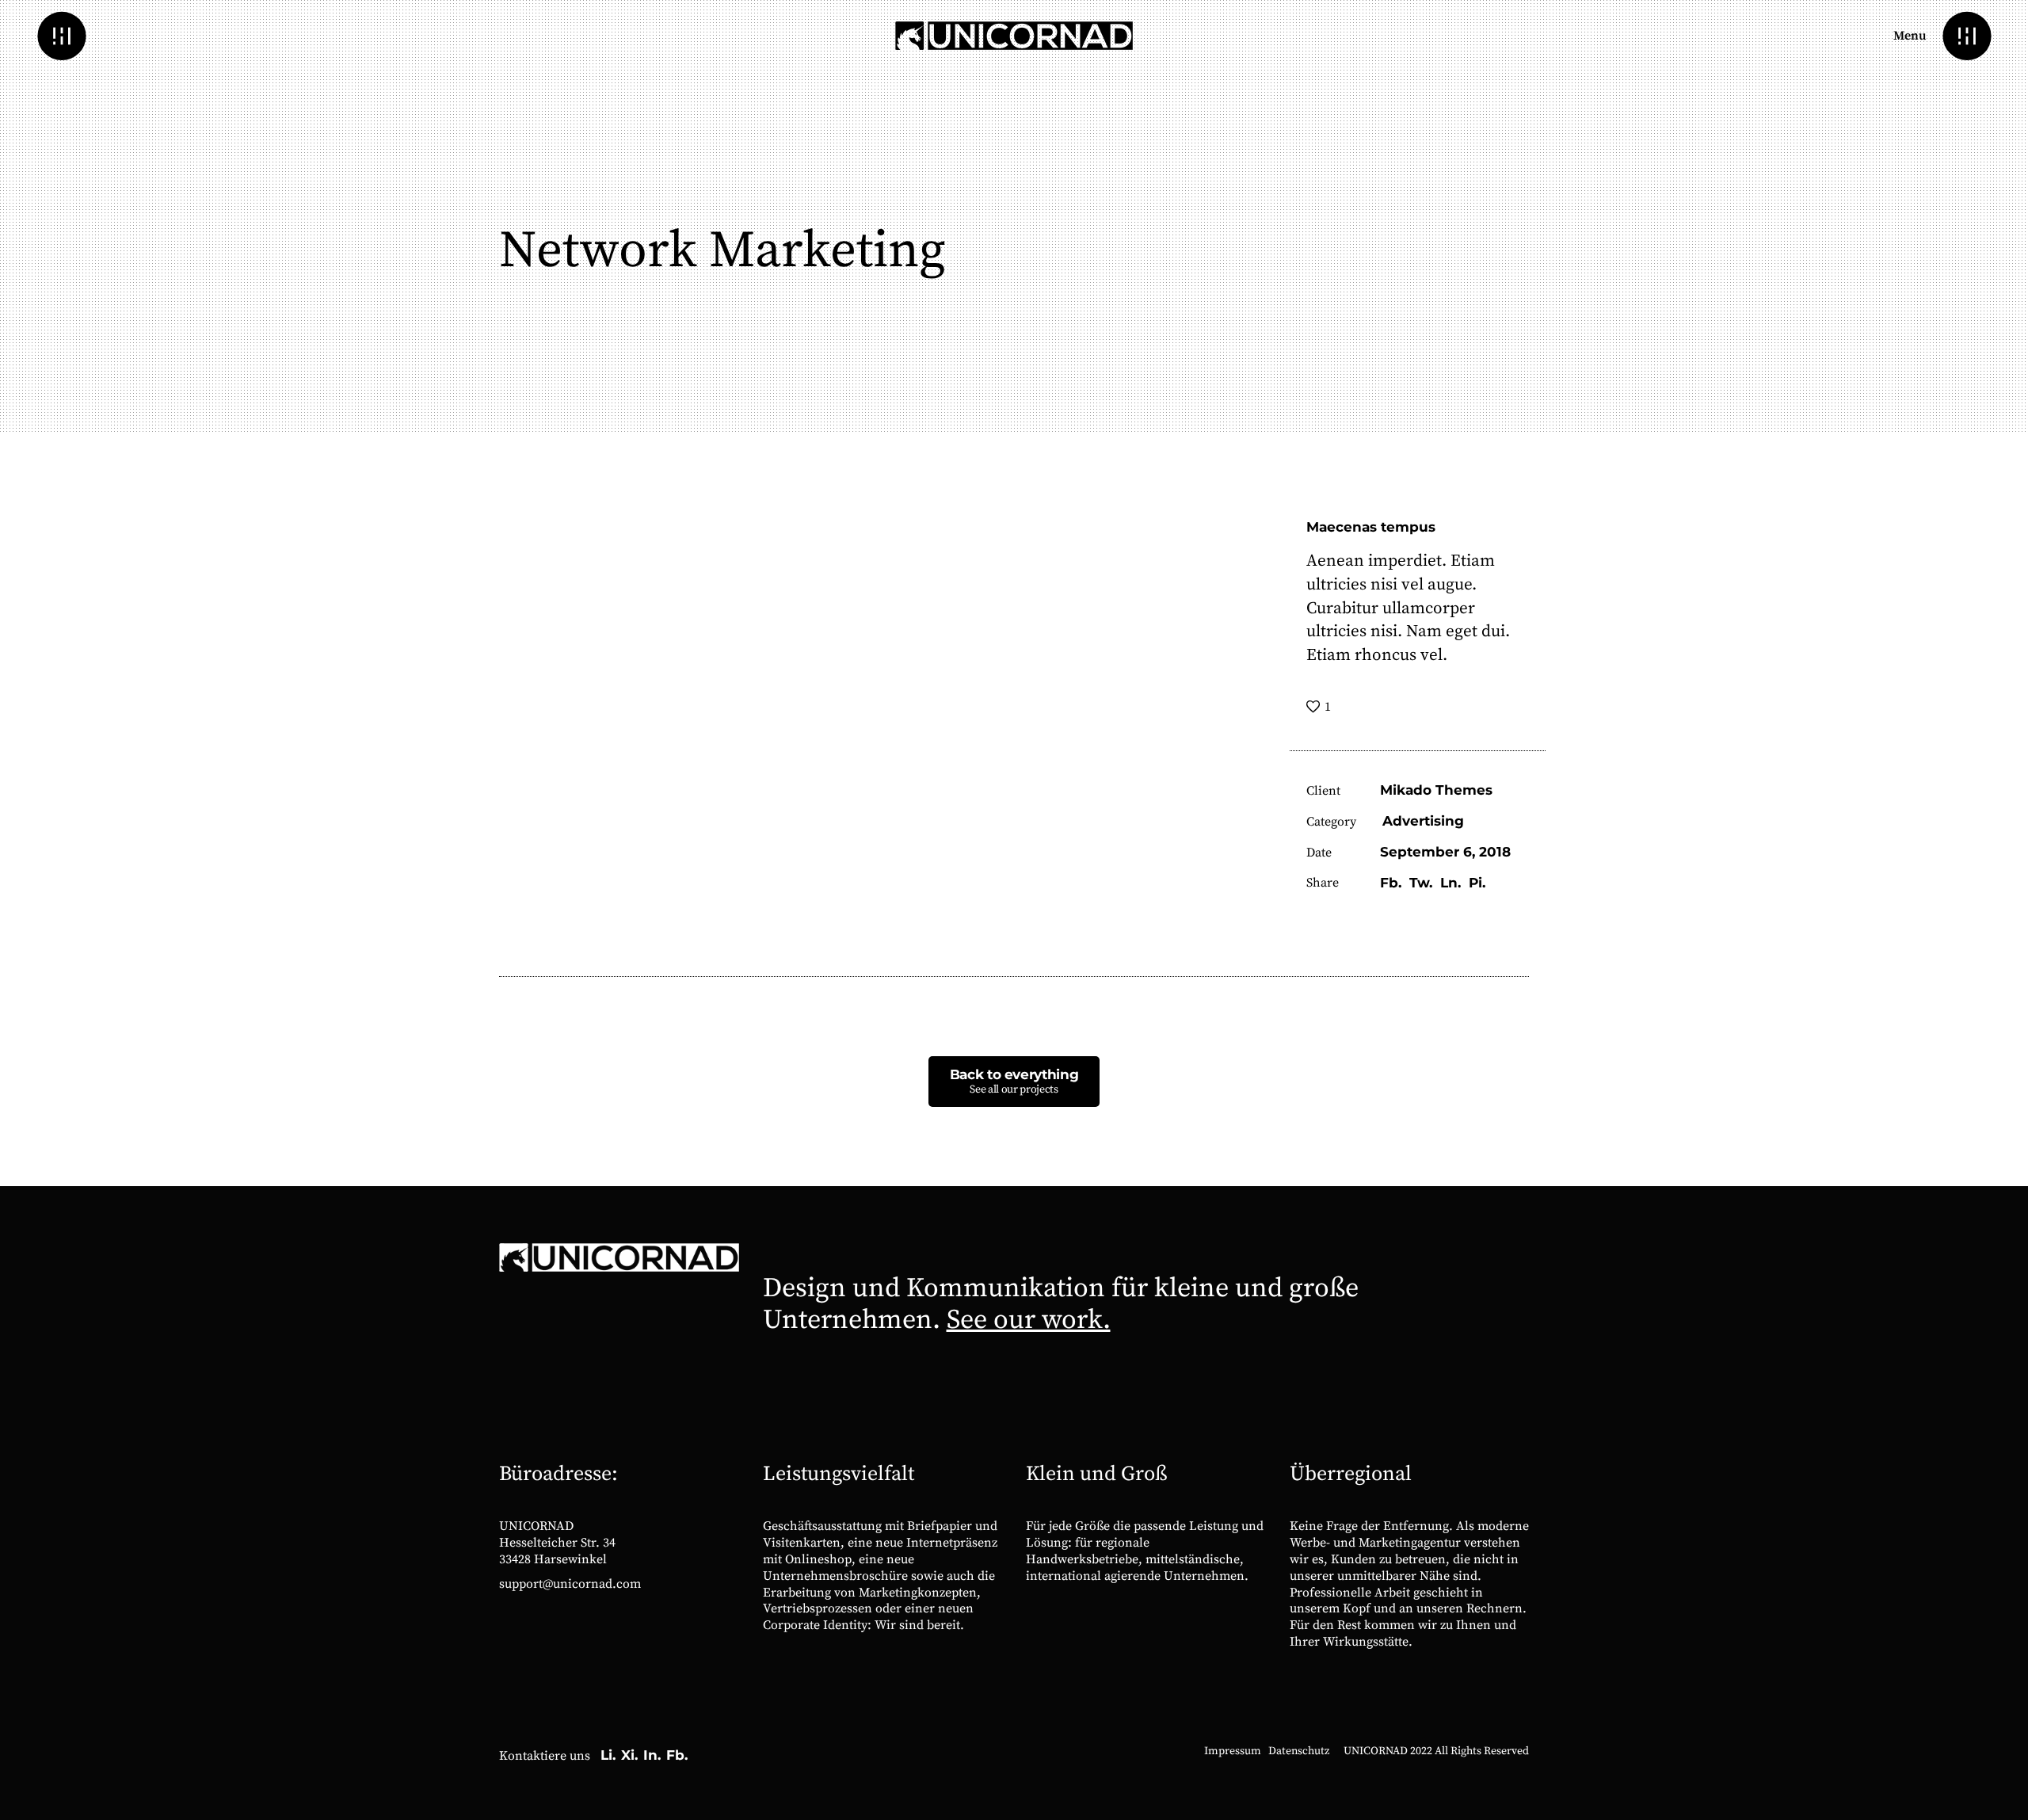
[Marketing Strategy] (2003, 999)
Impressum (1233, 1751)
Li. (608, 1755)
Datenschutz (1299, 1751)
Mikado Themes (1436, 790)
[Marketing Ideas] (25, 999)
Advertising (1423, 821)
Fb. (677, 1755)
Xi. (629, 1755)
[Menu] (1967, 36)
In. (652, 1755)
